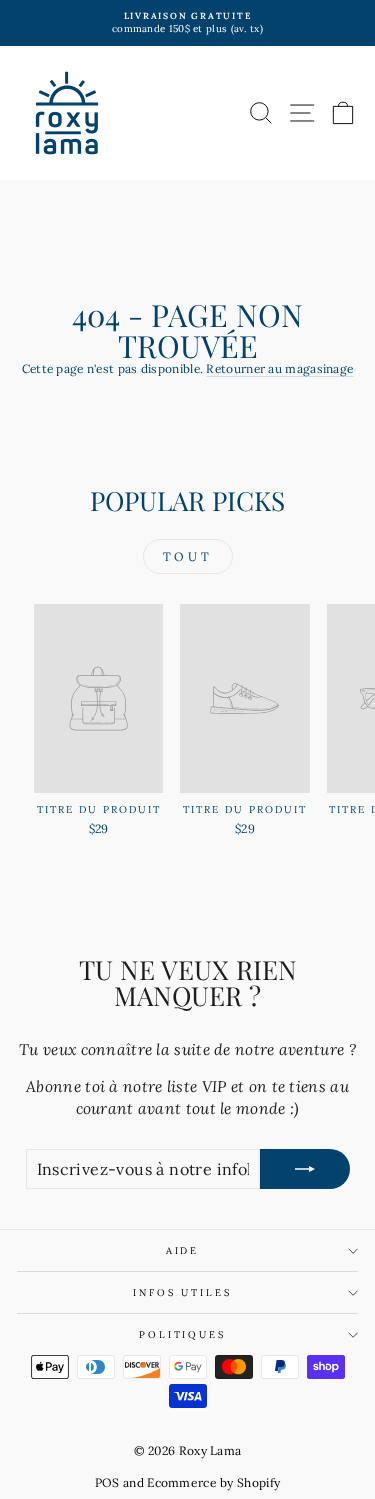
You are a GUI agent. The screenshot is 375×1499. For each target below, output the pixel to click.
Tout (187, 556)
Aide (182, 1250)
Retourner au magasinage (279, 368)
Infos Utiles (182, 1292)
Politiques (182, 1334)
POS (107, 1482)
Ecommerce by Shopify (213, 1482)
